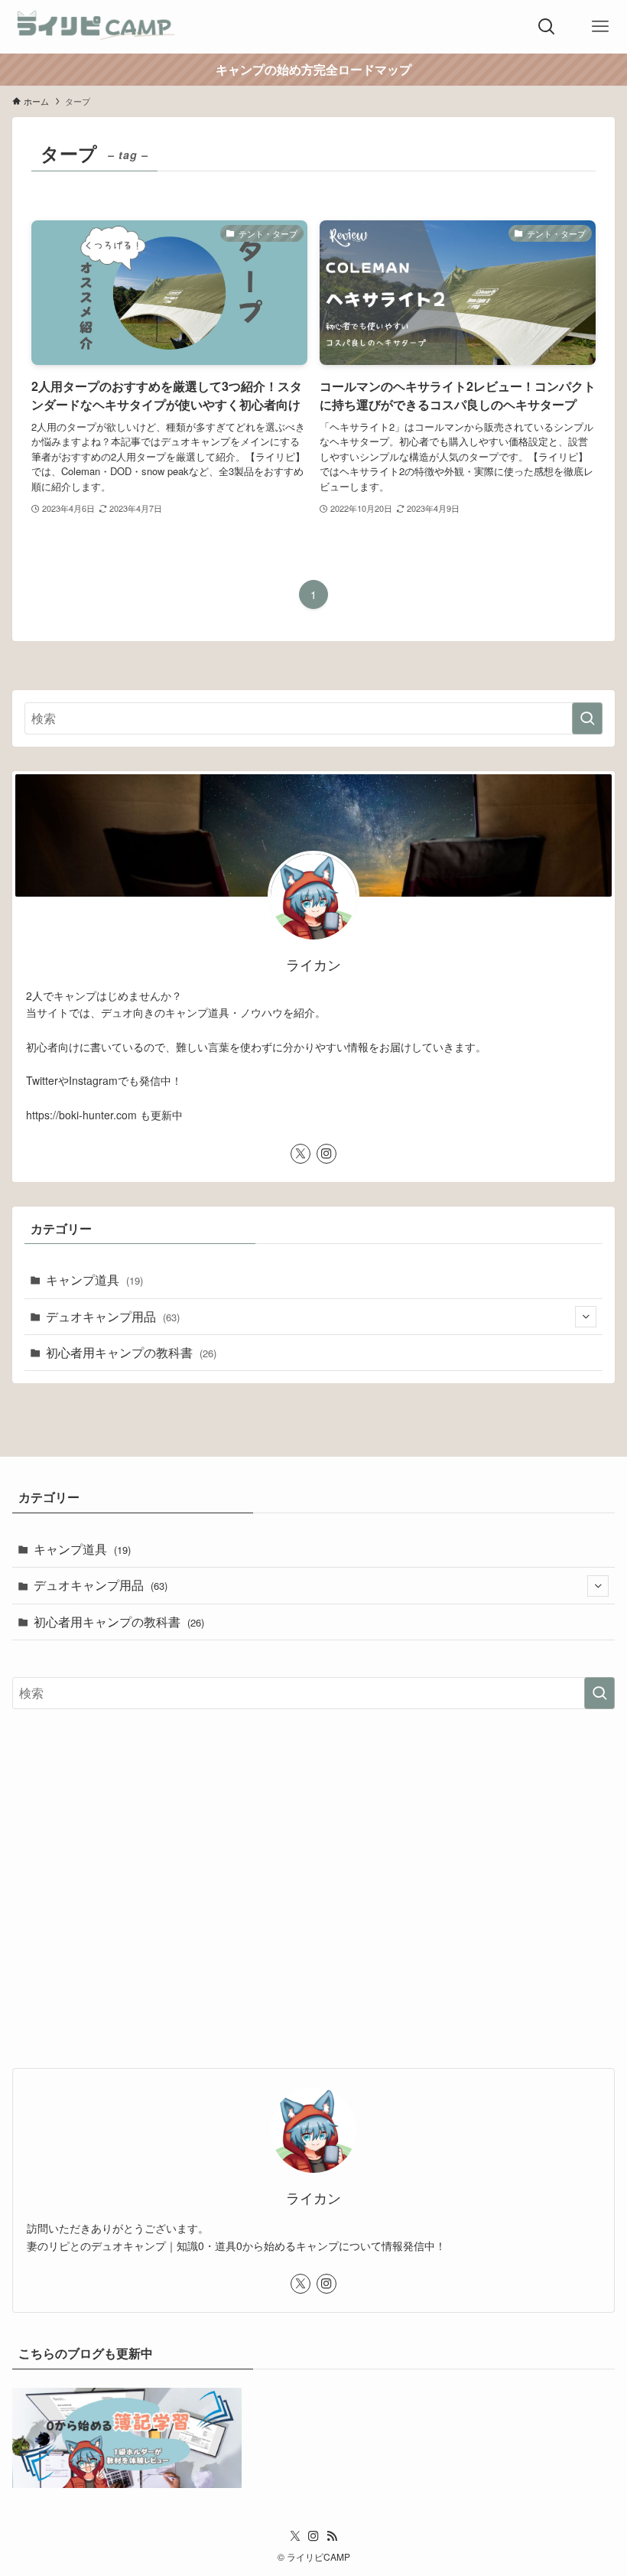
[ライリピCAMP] (97, 27)
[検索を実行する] (587, 718)
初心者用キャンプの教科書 (131, 1352)
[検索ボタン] (547, 27)
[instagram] (326, 1154)
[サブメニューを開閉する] (586, 1317)
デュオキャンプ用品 (113, 1316)
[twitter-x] (301, 1154)
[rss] (332, 2536)
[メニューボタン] (600, 27)
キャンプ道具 (94, 1280)
